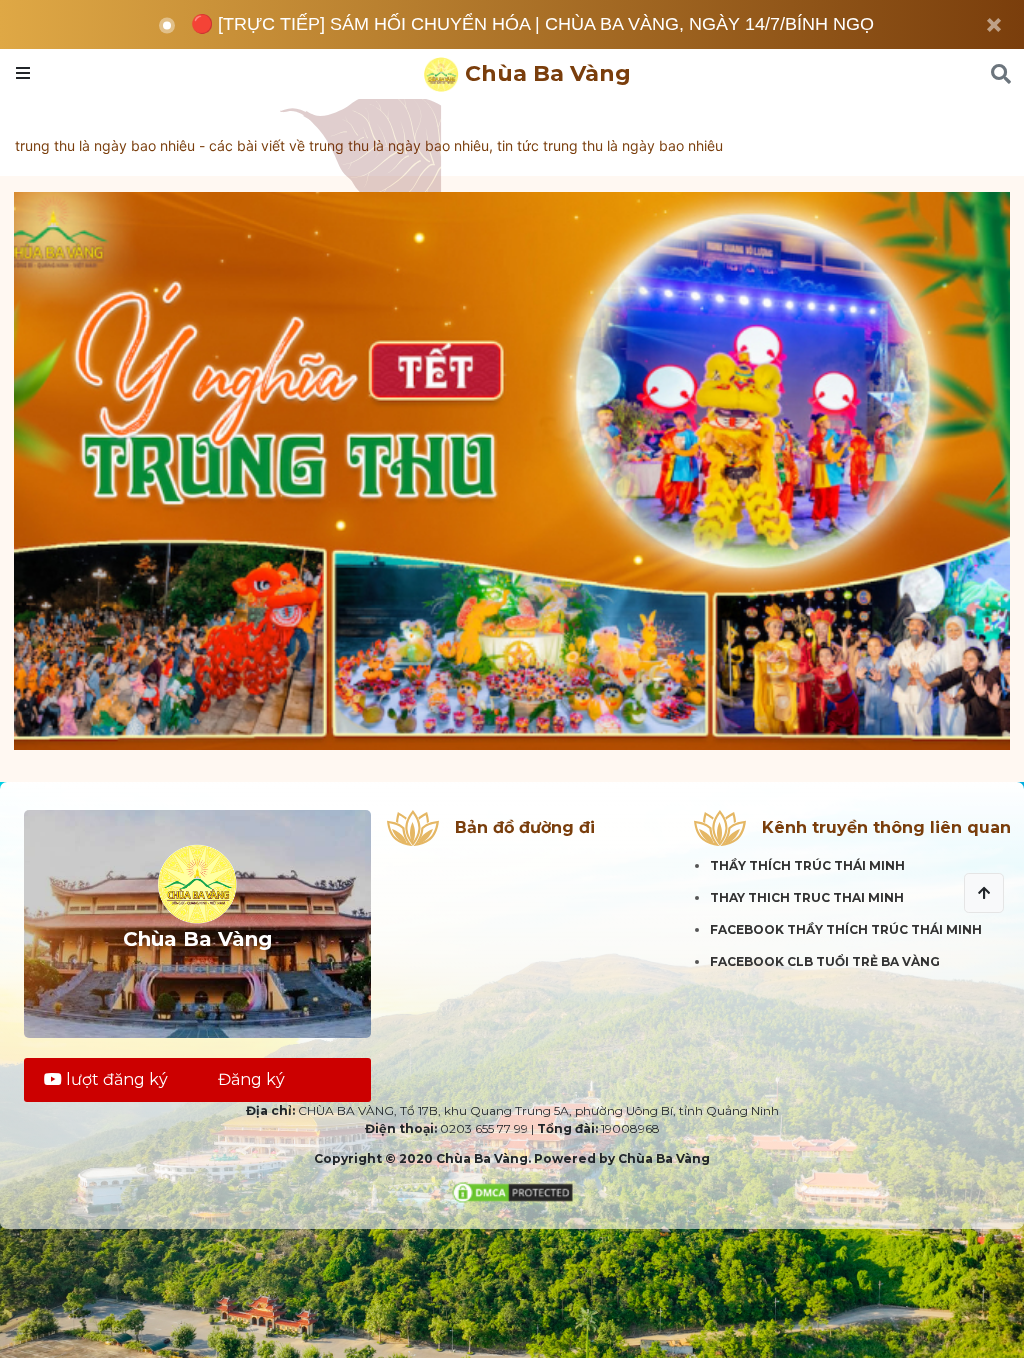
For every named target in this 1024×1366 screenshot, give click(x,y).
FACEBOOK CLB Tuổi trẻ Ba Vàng (825, 961)
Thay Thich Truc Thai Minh (807, 897)
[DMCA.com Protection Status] (512, 1190)
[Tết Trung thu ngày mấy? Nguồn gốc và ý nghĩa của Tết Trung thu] (512, 471)
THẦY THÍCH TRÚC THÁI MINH (807, 865)
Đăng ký (251, 1079)
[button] (984, 893)
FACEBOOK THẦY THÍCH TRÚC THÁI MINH (846, 929)
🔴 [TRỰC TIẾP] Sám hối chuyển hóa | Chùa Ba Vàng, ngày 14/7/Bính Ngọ (532, 24)
